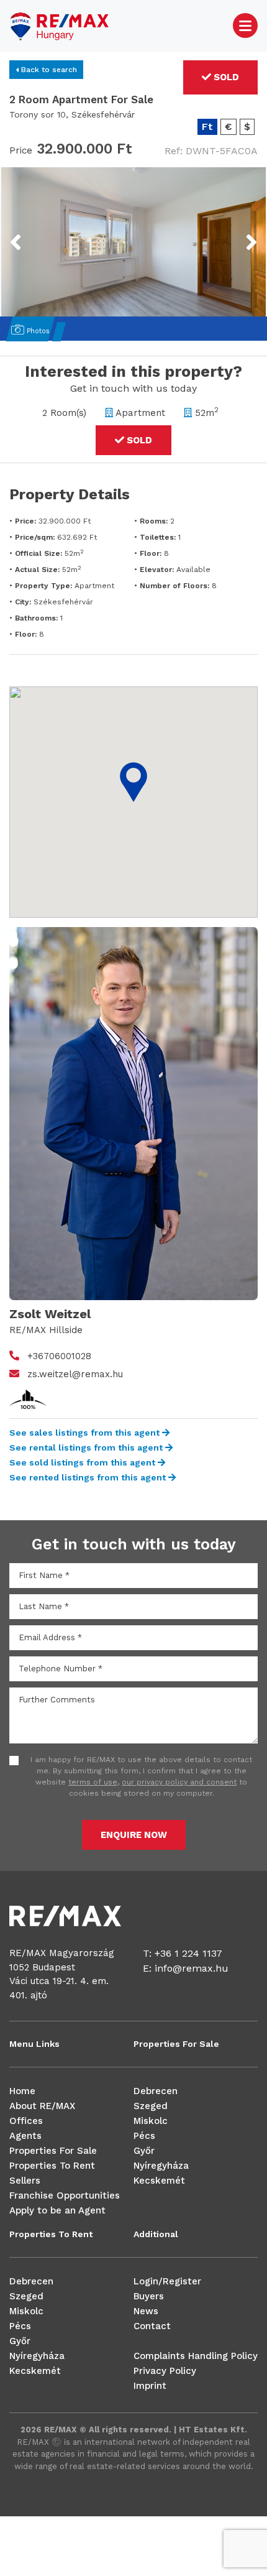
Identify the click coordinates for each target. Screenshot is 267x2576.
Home (22, 2091)
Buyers (149, 2296)
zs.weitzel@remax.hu (75, 1374)
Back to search (48, 70)
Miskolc (151, 2121)
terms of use (93, 1782)
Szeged (151, 2106)
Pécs (144, 2136)
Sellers (25, 2181)
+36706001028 (59, 1356)
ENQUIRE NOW (134, 1835)
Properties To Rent (52, 2166)
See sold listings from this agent (84, 1462)
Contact (152, 2326)
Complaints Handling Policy (196, 2356)
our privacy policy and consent (179, 1782)
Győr (144, 2151)
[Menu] (245, 25)
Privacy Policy (165, 2371)
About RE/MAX (42, 2106)
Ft (207, 127)
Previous (39, 234)
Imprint (150, 2386)
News (146, 2311)
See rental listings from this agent (87, 1447)
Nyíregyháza (161, 2166)
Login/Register (167, 2281)
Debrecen (156, 2091)
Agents (25, 2136)
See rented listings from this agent (89, 1477)
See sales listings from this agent (86, 1433)
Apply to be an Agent (57, 2210)
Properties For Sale (53, 2151)
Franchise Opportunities (65, 2195)
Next (236, 234)
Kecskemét (159, 2181)
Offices (26, 2121)
